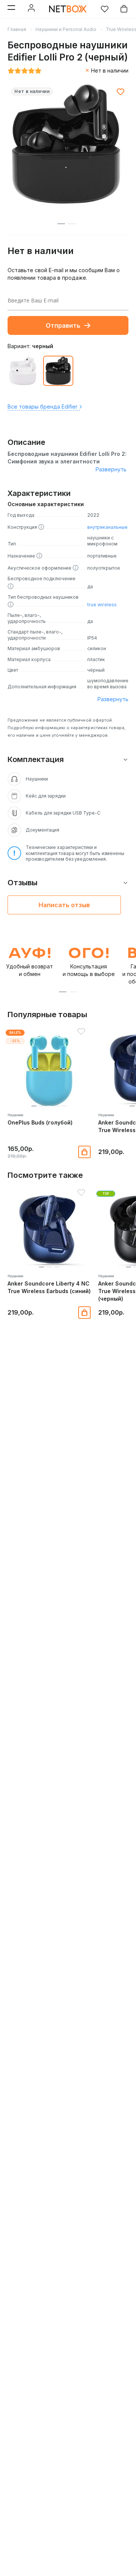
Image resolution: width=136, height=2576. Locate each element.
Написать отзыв (64, 905)
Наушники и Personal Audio (66, 29)
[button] (63, 992)
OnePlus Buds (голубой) (40, 1122)
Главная (17, 29)
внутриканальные (107, 527)
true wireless (102, 605)
